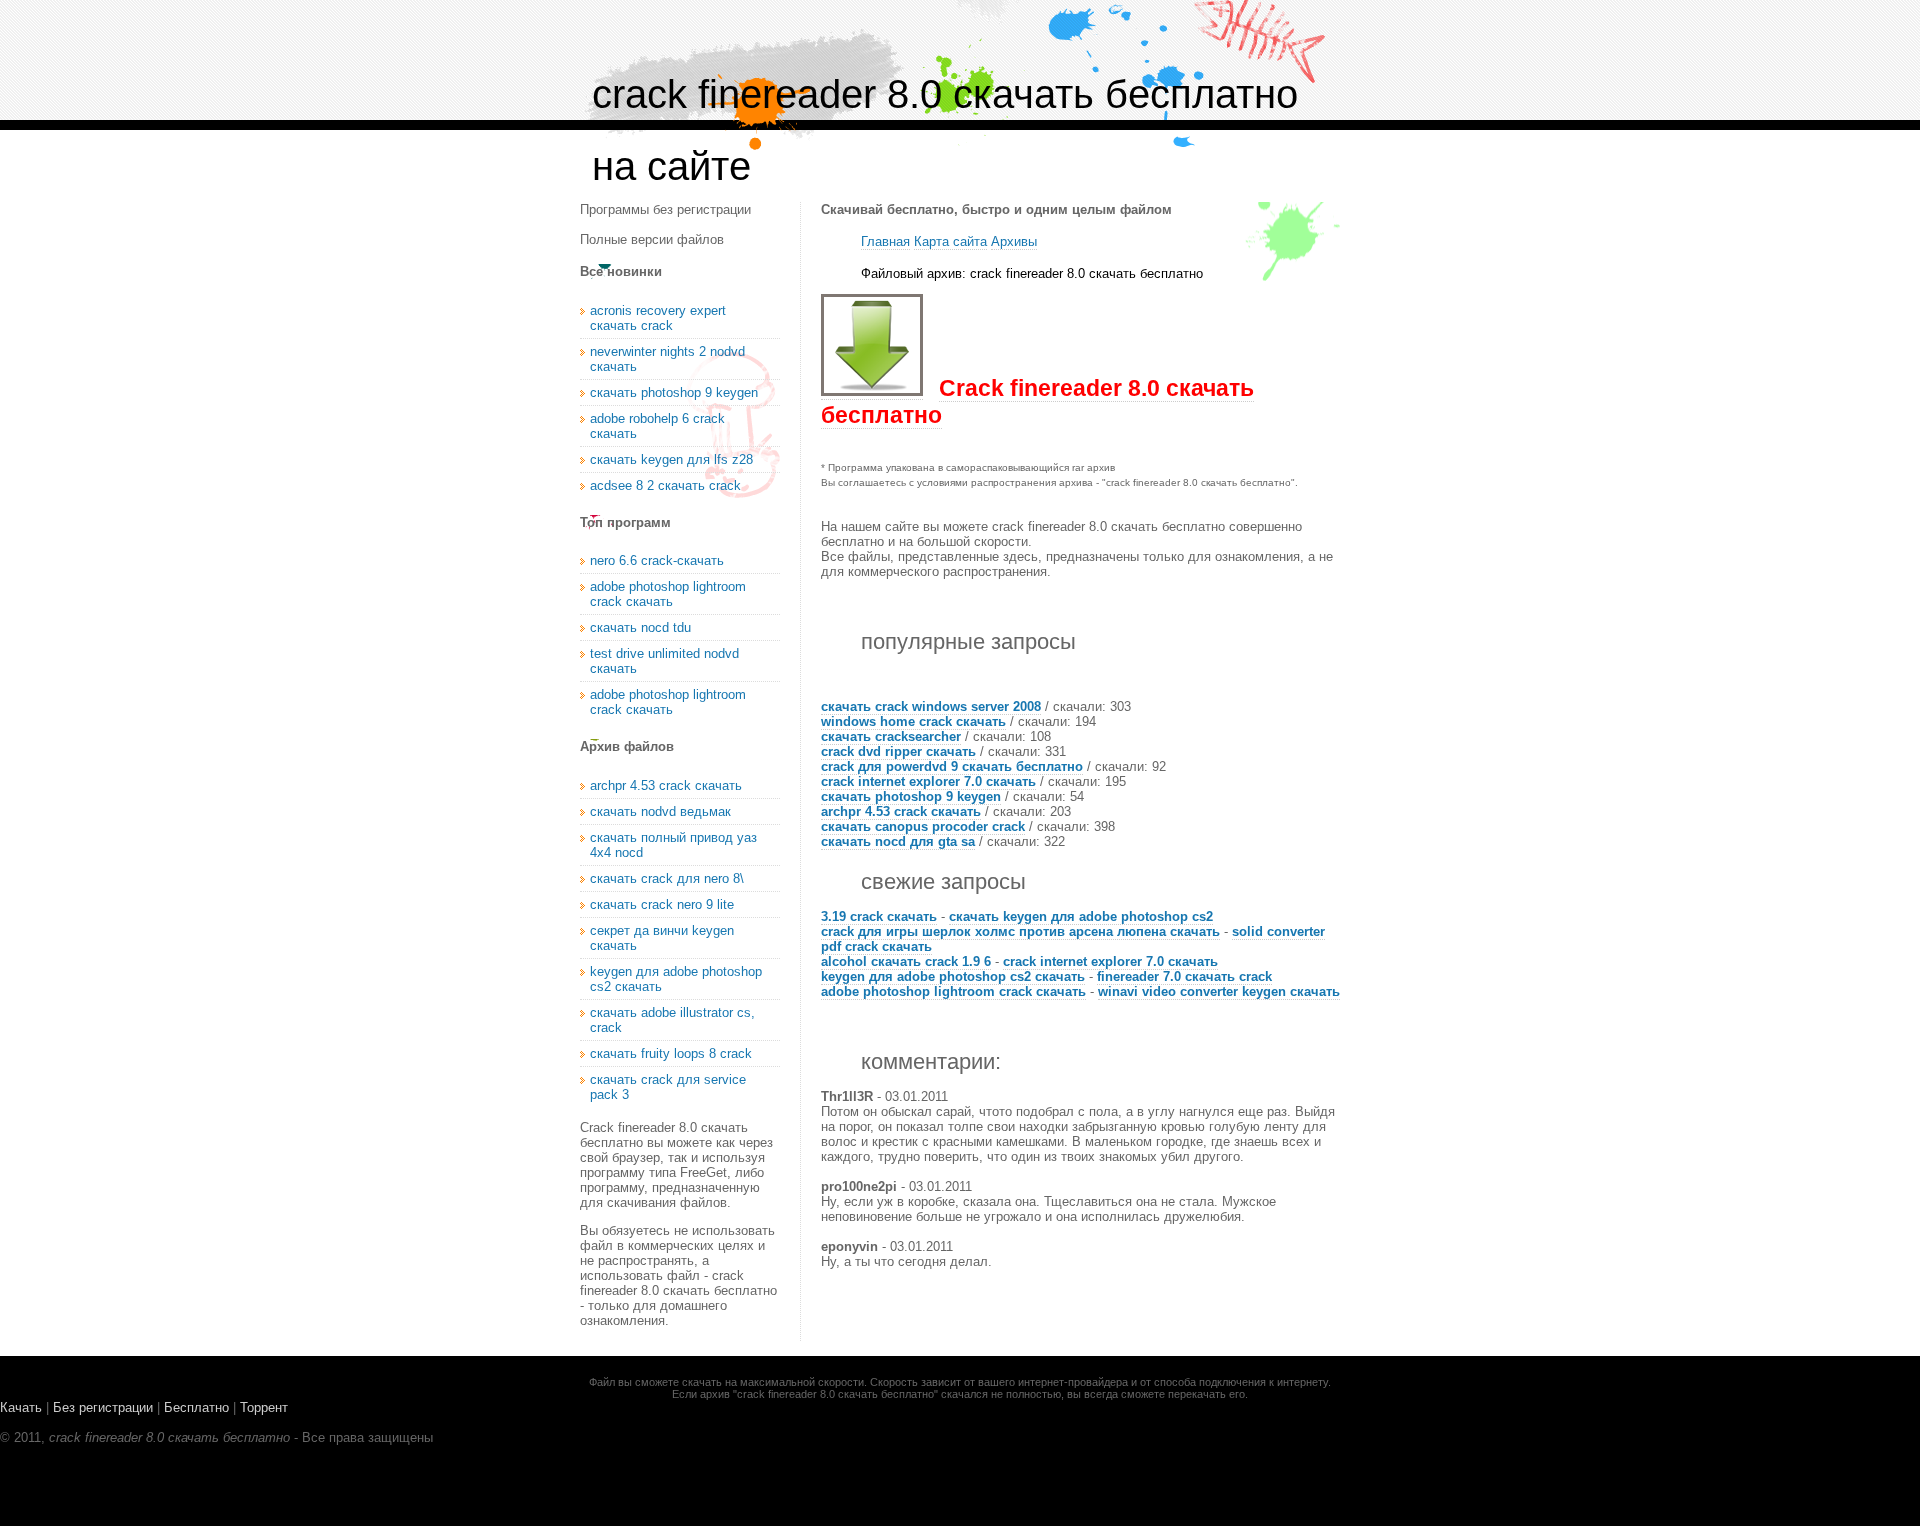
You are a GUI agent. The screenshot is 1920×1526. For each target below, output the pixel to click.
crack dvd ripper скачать (898, 751)
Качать (21, 1407)
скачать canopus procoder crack (923, 826)
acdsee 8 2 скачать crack (665, 485)
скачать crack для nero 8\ (667, 878)
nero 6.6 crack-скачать (657, 560)
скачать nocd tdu (640, 627)
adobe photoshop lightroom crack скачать (953, 991)
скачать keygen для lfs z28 (671, 459)
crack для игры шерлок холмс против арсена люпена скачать (1020, 931)
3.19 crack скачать (879, 916)
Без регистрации (103, 1407)
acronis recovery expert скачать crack (658, 318)
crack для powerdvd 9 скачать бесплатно (952, 766)
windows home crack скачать (913, 721)
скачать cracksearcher (891, 736)
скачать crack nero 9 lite (662, 904)
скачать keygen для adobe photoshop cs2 (1081, 916)
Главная (885, 241)
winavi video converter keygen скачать (1219, 991)
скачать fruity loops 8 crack (671, 1053)
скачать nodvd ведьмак (660, 811)
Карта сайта (950, 241)
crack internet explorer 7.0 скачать (928, 781)
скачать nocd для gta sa (898, 841)
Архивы (1014, 241)
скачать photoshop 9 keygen (911, 796)
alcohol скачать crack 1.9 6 (906, 961)
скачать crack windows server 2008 (931, 706)
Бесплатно (196, 1407)
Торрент (264, 1407)
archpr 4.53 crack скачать (901, 811)
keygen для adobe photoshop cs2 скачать (953, 976)
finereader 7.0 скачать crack (1184, 976)
